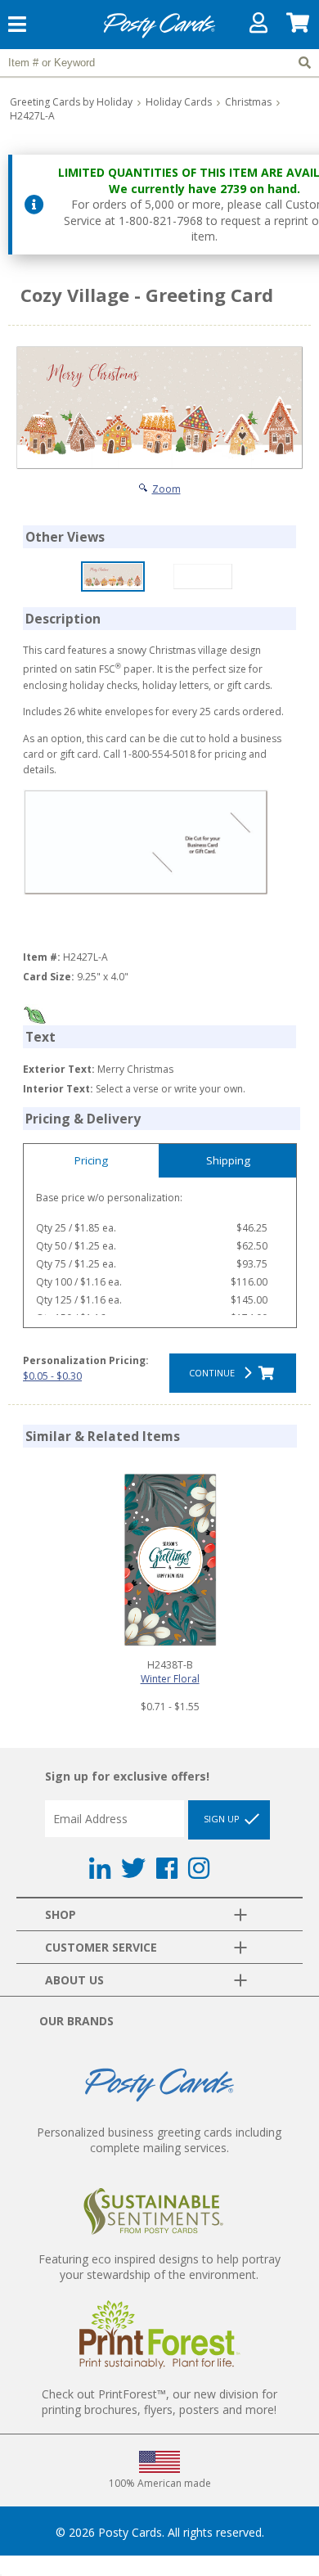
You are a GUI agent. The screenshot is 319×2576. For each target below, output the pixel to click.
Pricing (91, 1160)
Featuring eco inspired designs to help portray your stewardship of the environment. (159, 2267)
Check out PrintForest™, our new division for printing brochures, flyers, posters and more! (159, 2402)
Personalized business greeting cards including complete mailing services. (159, 2140)
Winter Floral (170, 1679)
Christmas (248, 102)
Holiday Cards (179, 102)
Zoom (166, 489)
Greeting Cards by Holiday (71, 102)
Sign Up (223, 1819)
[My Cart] (299, 27)
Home (159, 36)
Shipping (228, 1160)
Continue (214, 1373)
